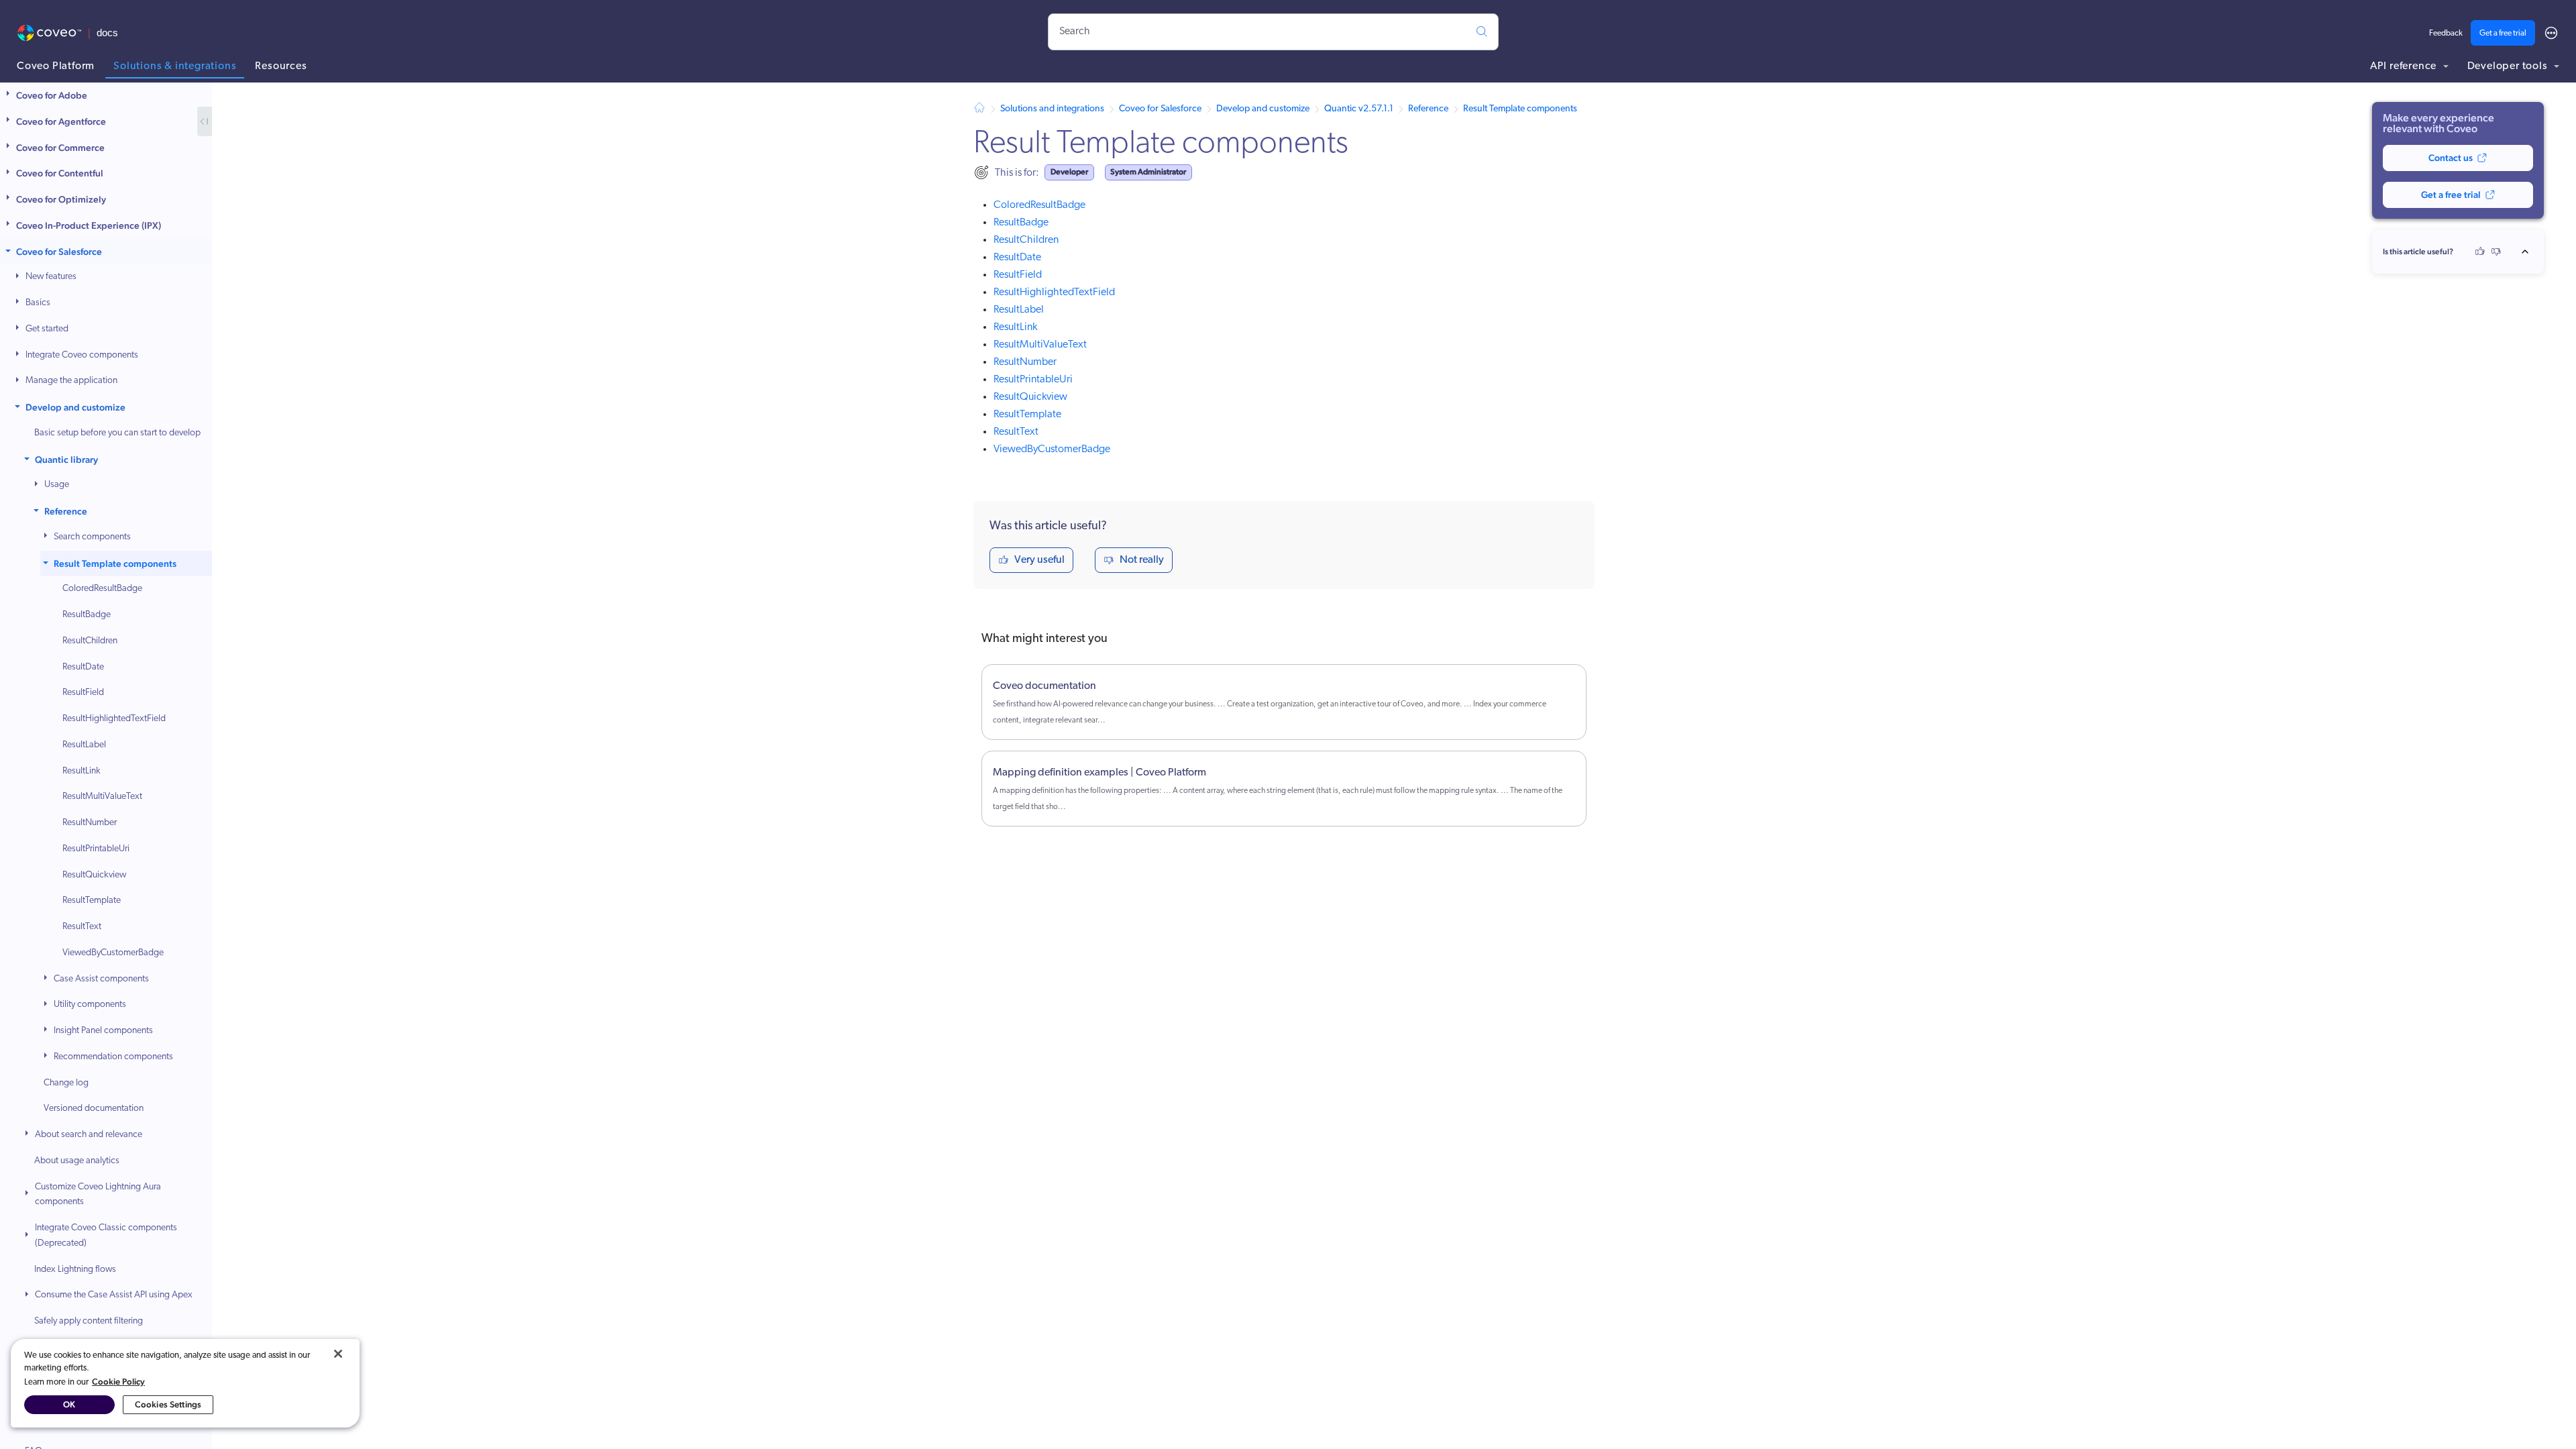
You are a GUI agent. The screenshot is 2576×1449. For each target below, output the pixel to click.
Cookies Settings (168, 1404)
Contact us (2451, 158)
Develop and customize (75, 407)
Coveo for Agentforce (61, 121)
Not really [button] (1142, 560)
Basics (38, 303)
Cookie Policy (118, 1382)
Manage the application (71, 381)
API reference (2405, 66)
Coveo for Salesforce (59, 252)
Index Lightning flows (75, 1270)
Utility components (90, 1005)
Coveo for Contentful (60, 173)
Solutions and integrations (1052, 109)
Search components (92, 537)
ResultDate (83, 667)
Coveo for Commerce (60, 148)
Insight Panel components (103, 1031)
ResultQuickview (94, 875)
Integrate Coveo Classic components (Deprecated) (106, 1236)
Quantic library (66, 460)
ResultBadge (87, 615)
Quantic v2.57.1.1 (1359, 109)
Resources (281, 66)
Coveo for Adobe (52, 95)
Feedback (2446, 34)
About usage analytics (77, 1161)
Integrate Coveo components (82, 355)
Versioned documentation (94, 1109)
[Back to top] (2529, 252)
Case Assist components (101, 979)
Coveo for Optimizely (61, 199)
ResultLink (82, 771)
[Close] (338, 1354)
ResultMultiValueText (102, 797)
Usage (57, 485)
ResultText (82, 927)
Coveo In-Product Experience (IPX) (89, 225)
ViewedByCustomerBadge (113, 953)
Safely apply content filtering (89, 1321)
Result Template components (115, 563)
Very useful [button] (1039, 560)
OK (69, 1404)
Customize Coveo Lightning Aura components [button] (98, 1195)
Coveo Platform (56, 66)
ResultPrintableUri (96, 849)
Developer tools (2509, 66)
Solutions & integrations (175, 66)
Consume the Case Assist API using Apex (114, 1295)
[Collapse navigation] (205, 121)
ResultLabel (84, 745)
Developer (1069, 172)
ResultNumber (90, 823)
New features (51, 277)
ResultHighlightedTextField (114, 719)
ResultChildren (90, 641)
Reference (66, 511)
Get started (47, 329)
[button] (9, 96)
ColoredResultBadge (102, 589)
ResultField (83, 693)
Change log (66, 1083)
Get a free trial (2503, 34)
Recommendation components (113, 1057)
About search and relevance (89, 1135)
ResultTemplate (92, 901)
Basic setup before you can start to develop (117, 433)
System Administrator (1148, 172)
